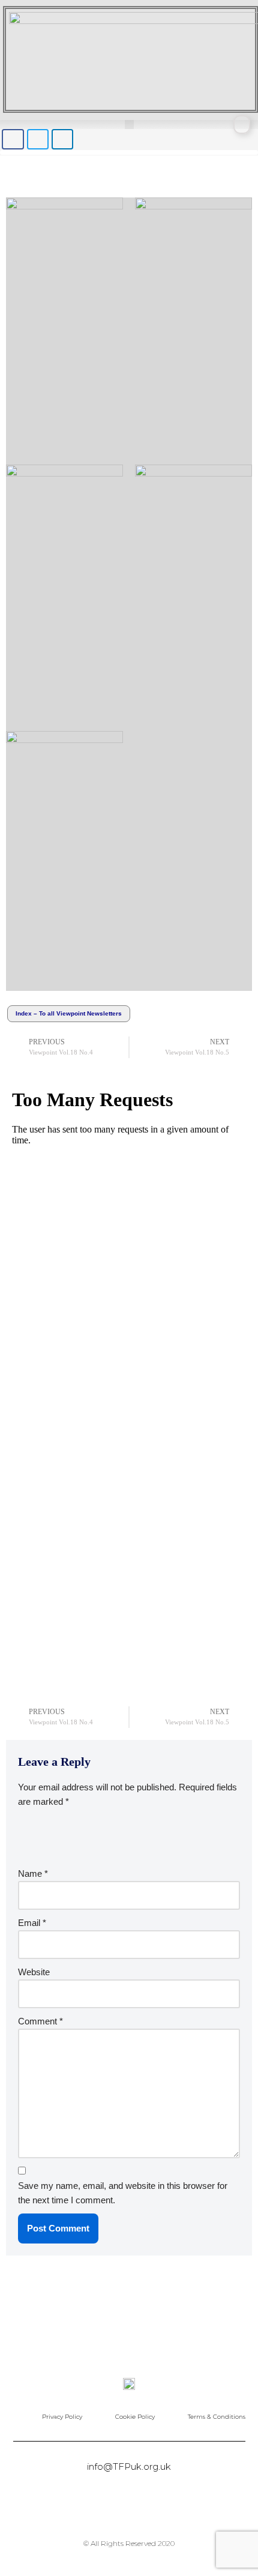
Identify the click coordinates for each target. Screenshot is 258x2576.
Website (34, 1972)
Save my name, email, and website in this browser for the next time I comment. (123, 2193)
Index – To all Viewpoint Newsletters (69, 1013)
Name (33, 1873)
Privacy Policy (62, 2417)
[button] (129, 125)
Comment (40, 2021)
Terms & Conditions (217, 2417)
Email (32, 1923)
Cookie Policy (135, 2417)
